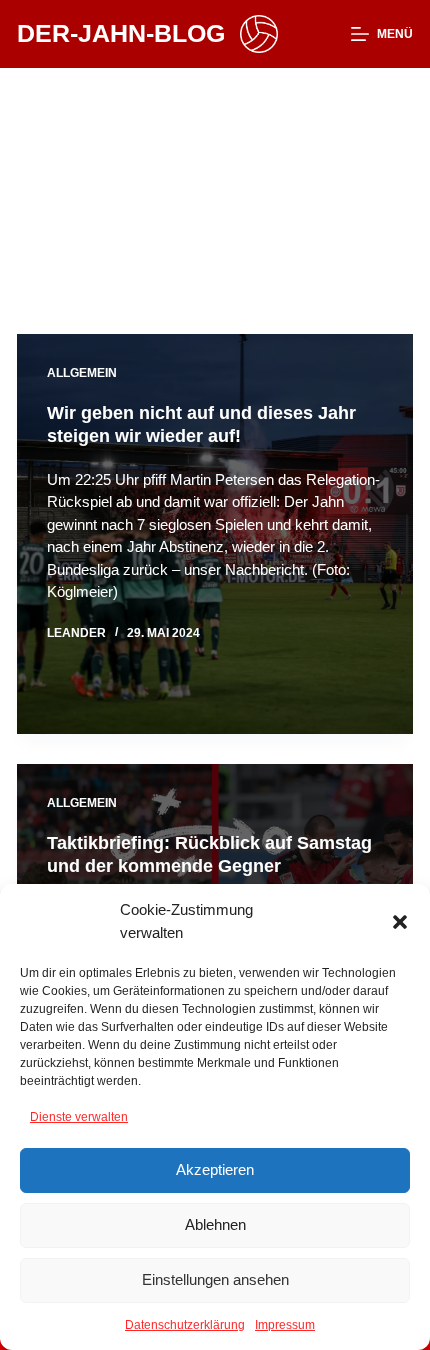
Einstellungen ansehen (215, 1279)
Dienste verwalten (79, 1117)
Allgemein (82, 373)
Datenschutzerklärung (185, 1325)
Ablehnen (215, 1224)
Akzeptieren (215, 1169)
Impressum (285, 1325)
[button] (400, 922)
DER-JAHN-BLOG (121, 33)
